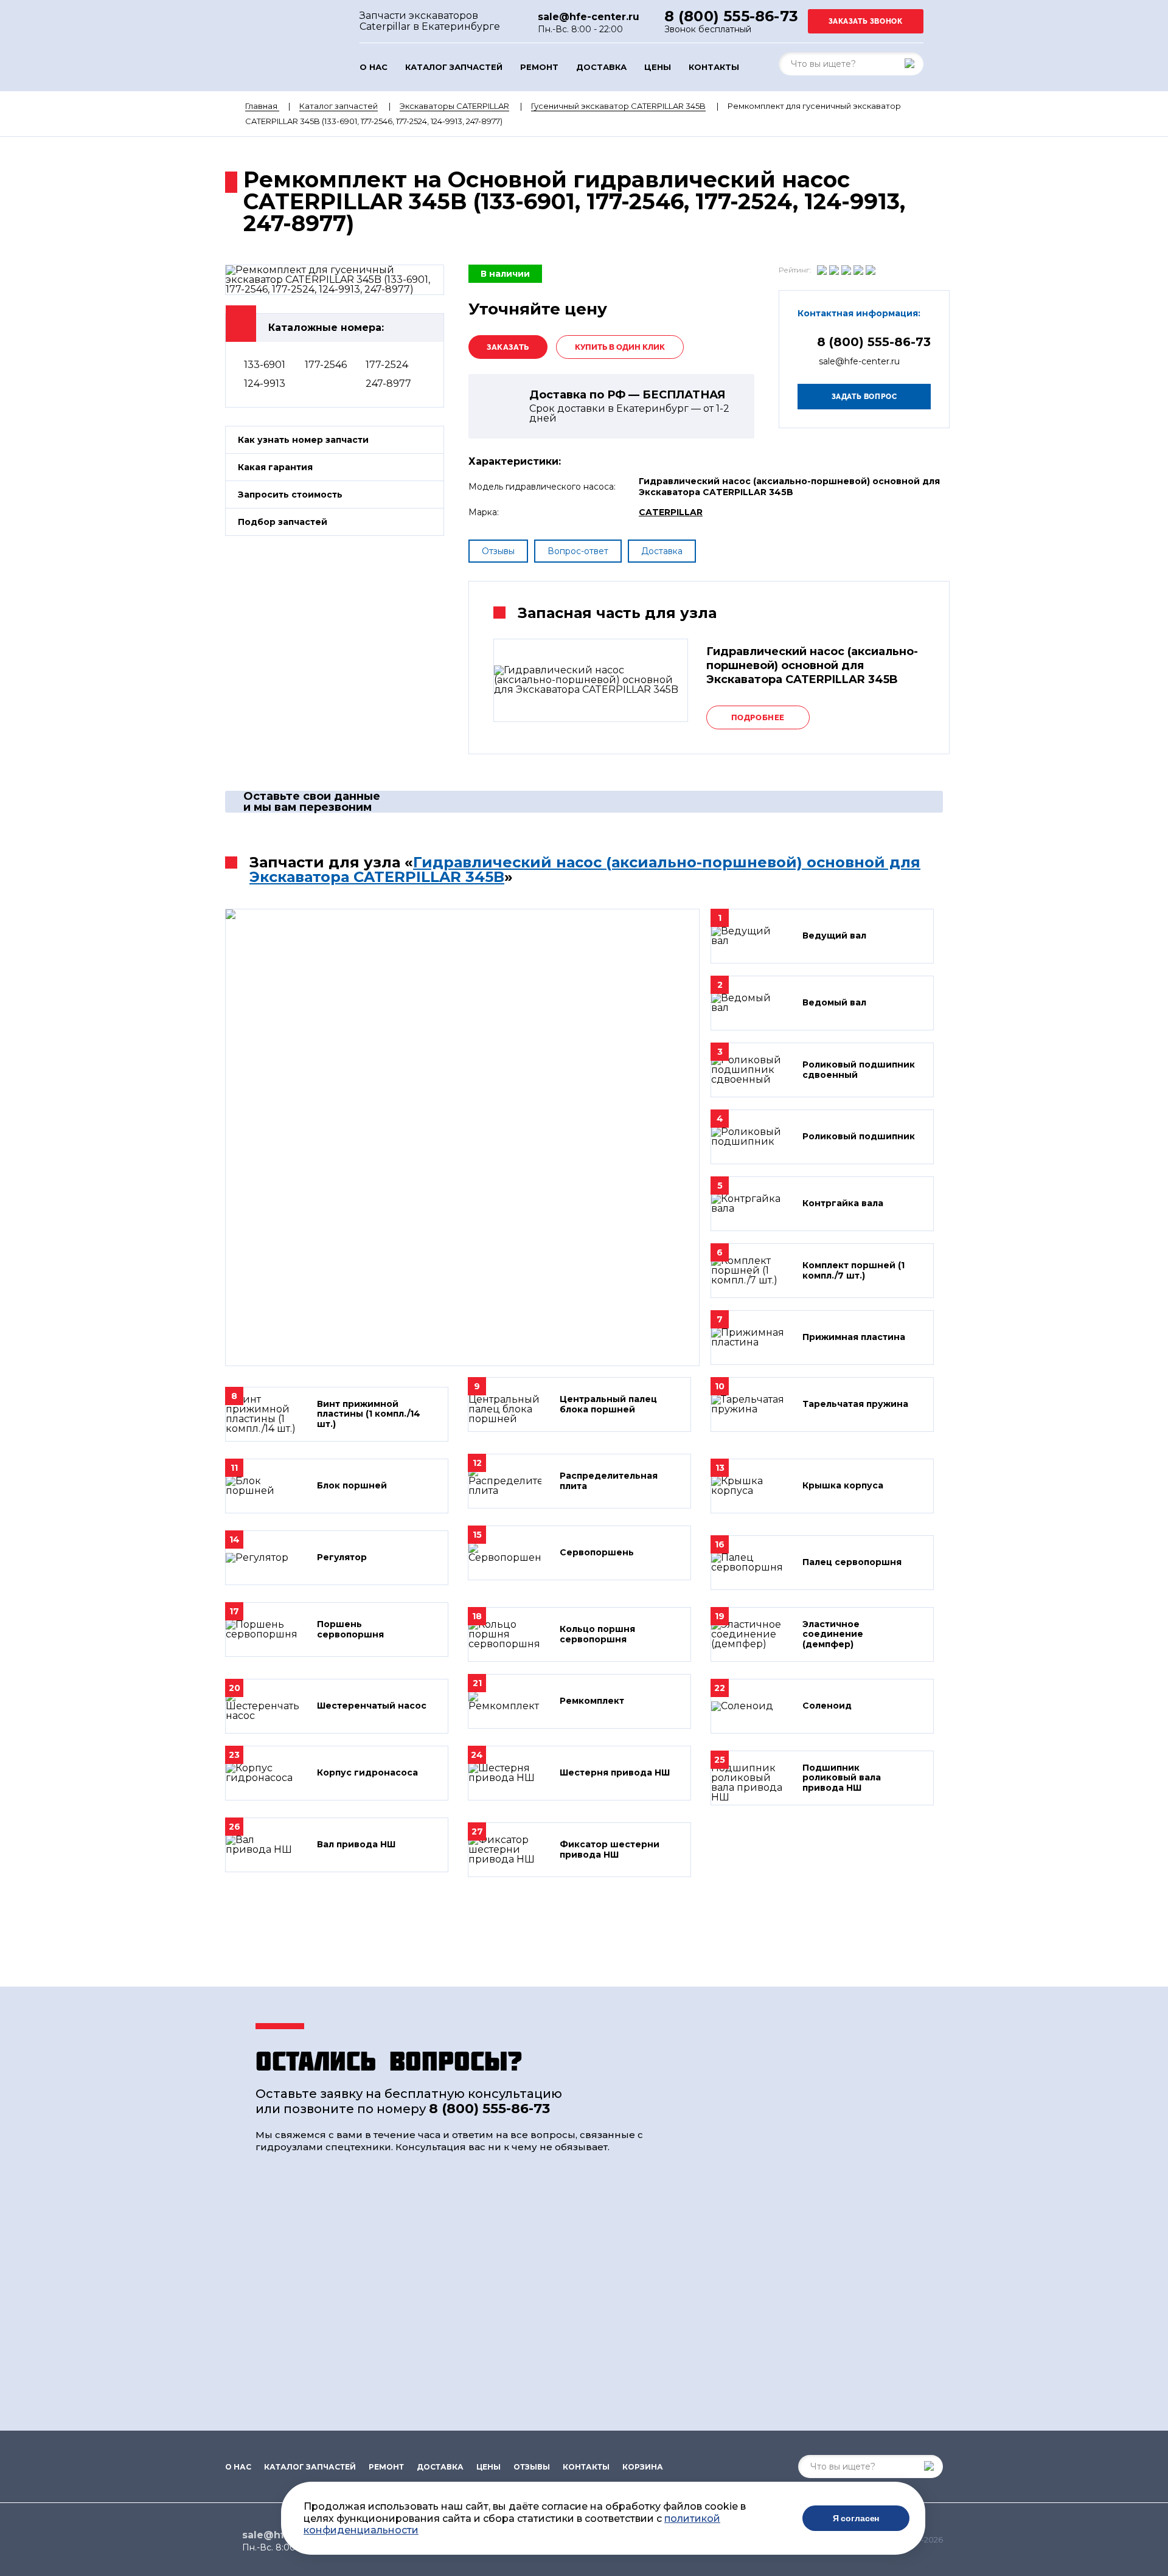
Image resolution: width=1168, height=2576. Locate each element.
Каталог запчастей (454, 67)
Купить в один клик (620, 347)
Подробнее (758, 717)
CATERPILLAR (671, 512)
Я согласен (856, 2518)
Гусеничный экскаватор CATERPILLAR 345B (618, 106)
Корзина (643, 2467)
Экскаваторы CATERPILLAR (454, 106)
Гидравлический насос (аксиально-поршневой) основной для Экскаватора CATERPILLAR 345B (585, 870)
